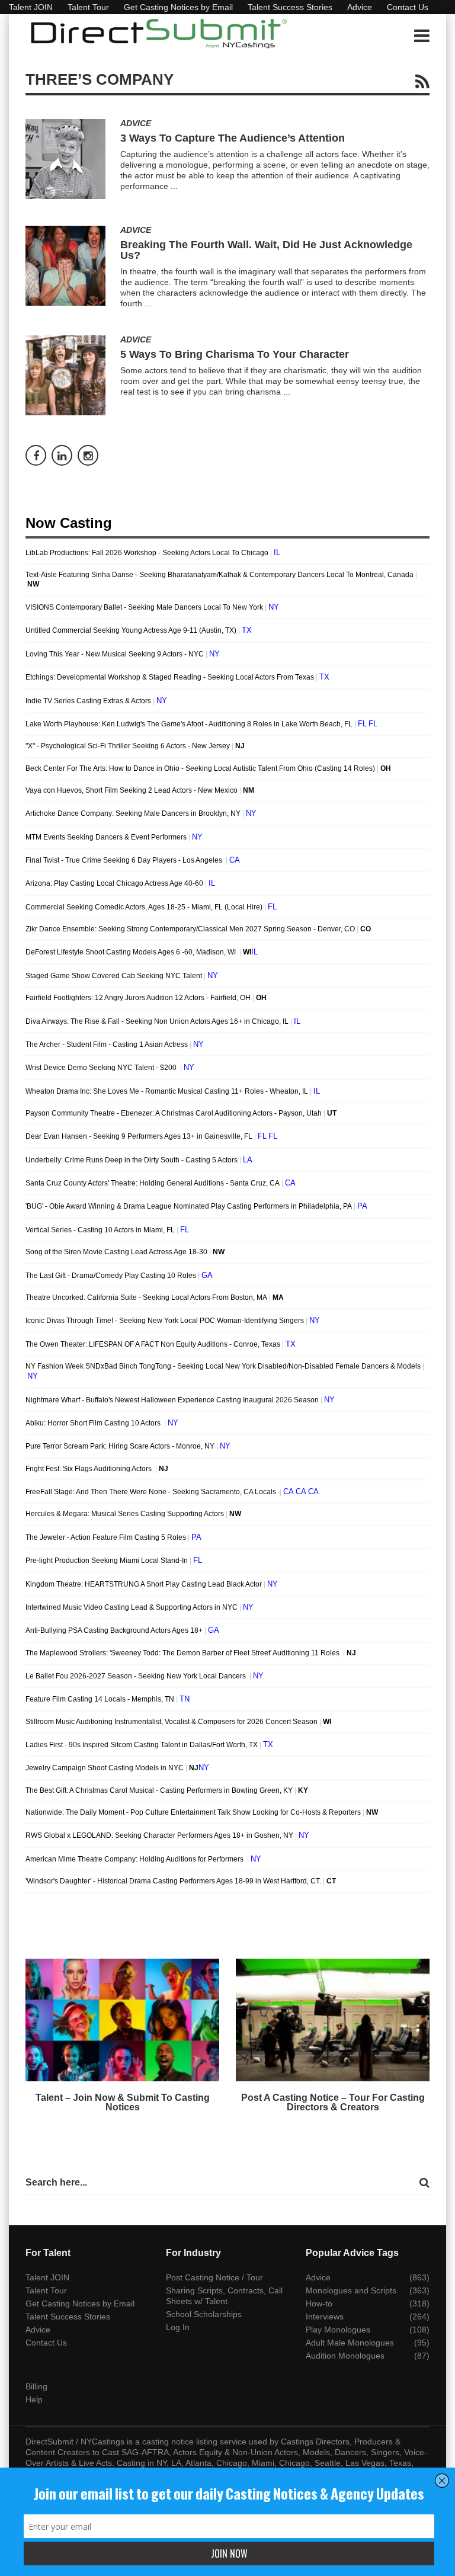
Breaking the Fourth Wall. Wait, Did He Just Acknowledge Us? (266, 250)
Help (34, 2399)
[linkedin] (62, 455)
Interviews (325, 2317)
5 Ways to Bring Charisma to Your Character (235, 354)
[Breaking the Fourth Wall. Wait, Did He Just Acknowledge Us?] (65, 266)
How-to (319, 2303)
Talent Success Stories (290, 7)
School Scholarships (204, 2314)
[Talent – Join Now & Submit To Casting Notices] (122, 2020)
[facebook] (36, 455)
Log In (178, 2327)
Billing (36, 2386)
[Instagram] (88, 455)
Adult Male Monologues (350, 2343)
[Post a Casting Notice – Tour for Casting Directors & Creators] (333, 2020)
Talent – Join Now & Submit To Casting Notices (123, 2102)
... (174, 186)
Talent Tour (88, 7)
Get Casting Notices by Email (178, 7)
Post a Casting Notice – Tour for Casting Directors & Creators (333, 2102)
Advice (360, 7)
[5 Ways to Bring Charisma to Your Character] (65, 375)
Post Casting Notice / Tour (214, 2277)
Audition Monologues (345, 2356)
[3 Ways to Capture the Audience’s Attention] (65, 159)
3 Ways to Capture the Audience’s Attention (233, 138)
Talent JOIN (31, 7)
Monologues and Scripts (351, 2290)
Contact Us (408, 7)
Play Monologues (338, 2330)
